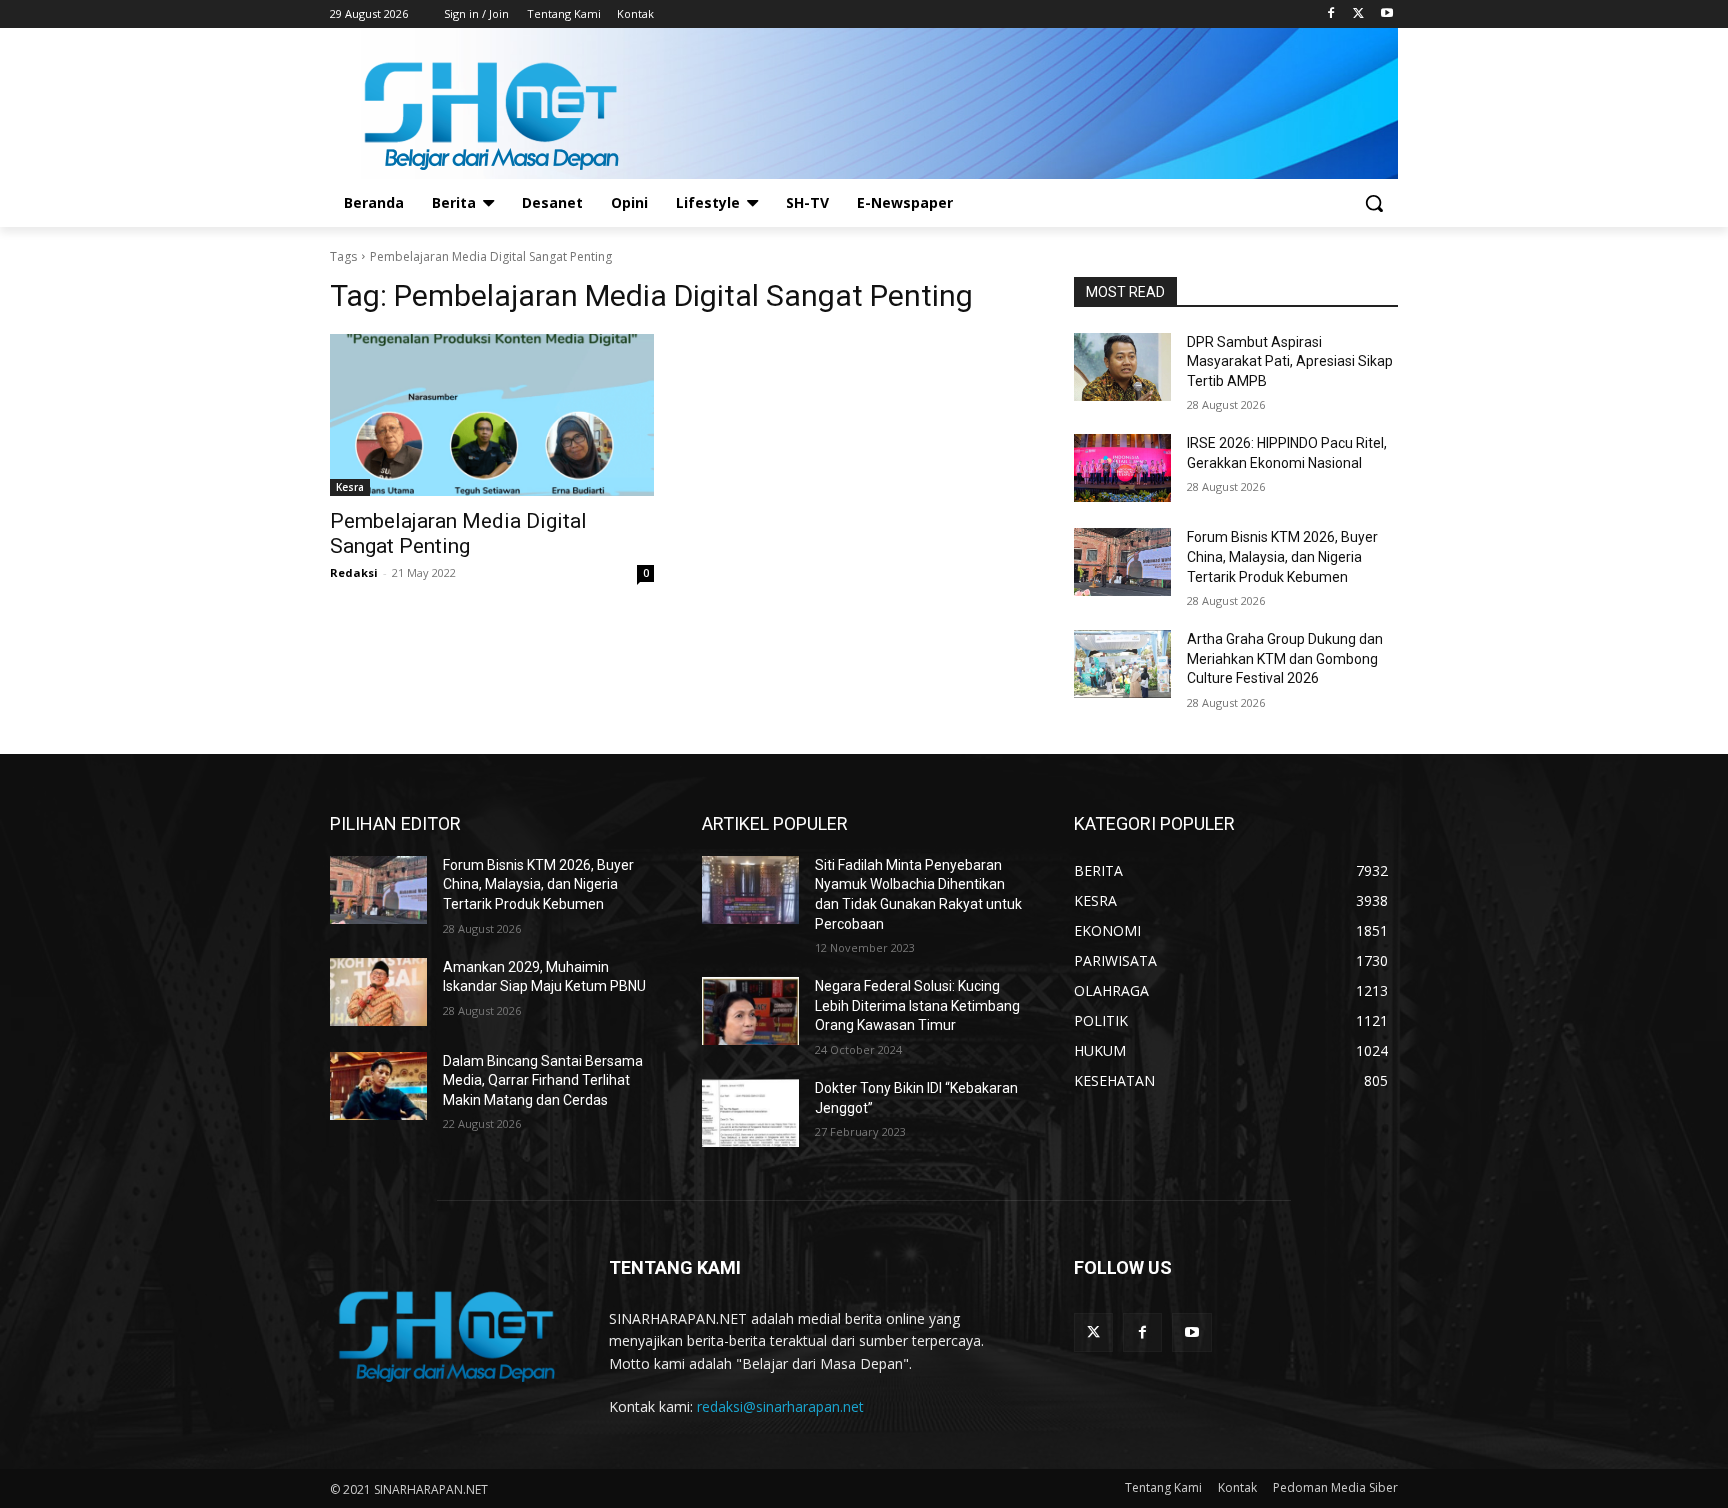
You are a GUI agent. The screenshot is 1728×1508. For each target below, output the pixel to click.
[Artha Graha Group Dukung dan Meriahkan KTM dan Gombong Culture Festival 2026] (1122, 664)
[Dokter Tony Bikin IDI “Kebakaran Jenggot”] (750, 1113)
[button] (1374, 203)
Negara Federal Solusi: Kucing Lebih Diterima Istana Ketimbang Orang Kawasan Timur (917, 1005)
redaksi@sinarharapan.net (780, 1406)
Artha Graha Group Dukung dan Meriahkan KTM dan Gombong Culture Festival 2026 (1285, 658)
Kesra (350, 487)
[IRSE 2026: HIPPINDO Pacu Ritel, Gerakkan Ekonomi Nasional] (1122, 468)
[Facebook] (1331, 14)
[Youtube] (1386, 14)
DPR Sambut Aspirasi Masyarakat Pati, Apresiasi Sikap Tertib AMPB (1290, 361)
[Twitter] (1358, 14)
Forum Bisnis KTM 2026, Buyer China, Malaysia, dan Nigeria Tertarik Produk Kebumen (1282, 556)
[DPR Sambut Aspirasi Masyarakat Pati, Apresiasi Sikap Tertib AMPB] (1122, 367)
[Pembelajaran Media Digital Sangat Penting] (492, 415)
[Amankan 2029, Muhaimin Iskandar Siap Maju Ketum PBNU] (378, 992)
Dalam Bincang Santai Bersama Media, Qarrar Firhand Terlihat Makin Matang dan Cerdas (543, 1080)
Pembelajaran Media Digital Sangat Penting (458, 533)
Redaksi (354, 572)
